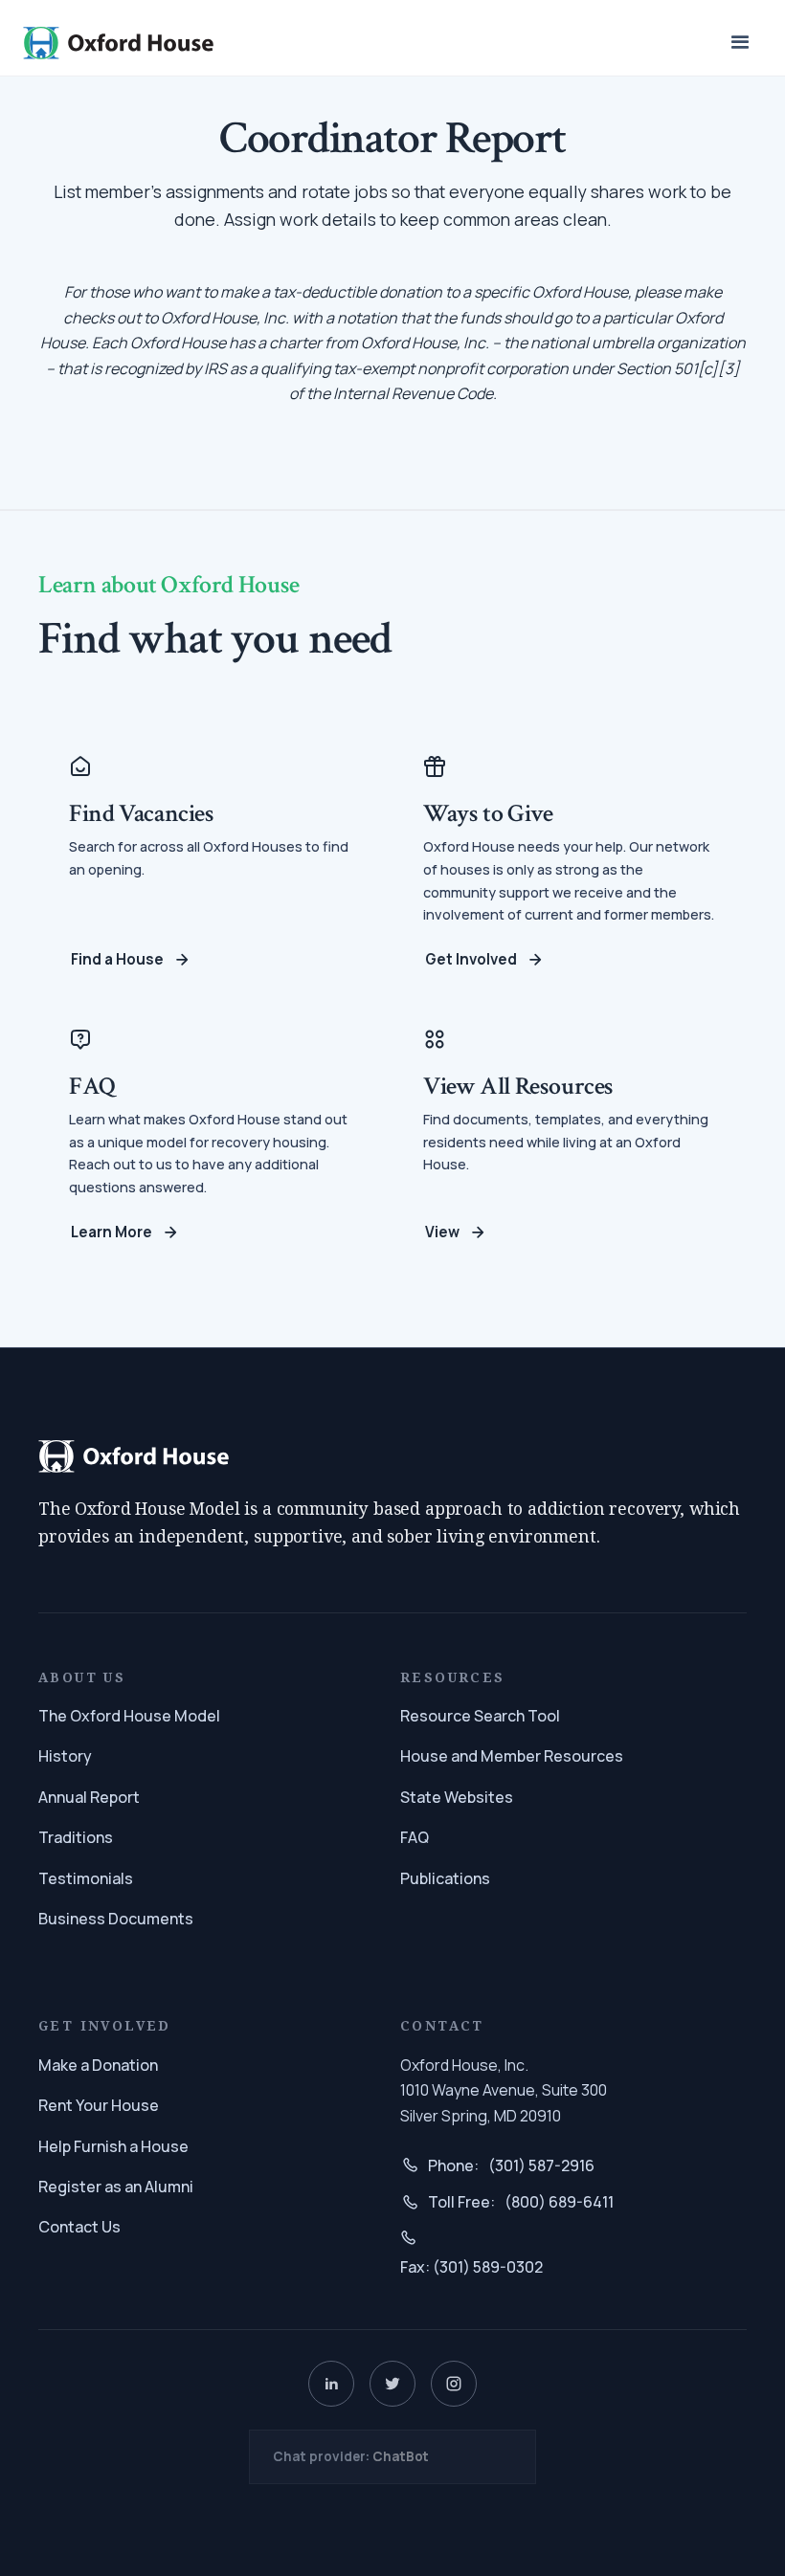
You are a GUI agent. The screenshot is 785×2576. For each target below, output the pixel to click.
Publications (445, 1878)
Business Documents (116, 1919)
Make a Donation (98, 2065)
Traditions (76, 1837)
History (65, 1756)
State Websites (457, 1797)
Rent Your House (99, 2105)
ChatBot (401, 2456)
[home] (119, 43)
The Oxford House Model (129, 1716)
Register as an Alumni (116, 2187)
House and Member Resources (512, 1756)
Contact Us (79, 2227)
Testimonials (86, 1878)
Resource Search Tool (480, 1716)
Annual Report (89, 1797)
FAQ (415, 1837)
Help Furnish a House (113, 2146)
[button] (740, 44)
